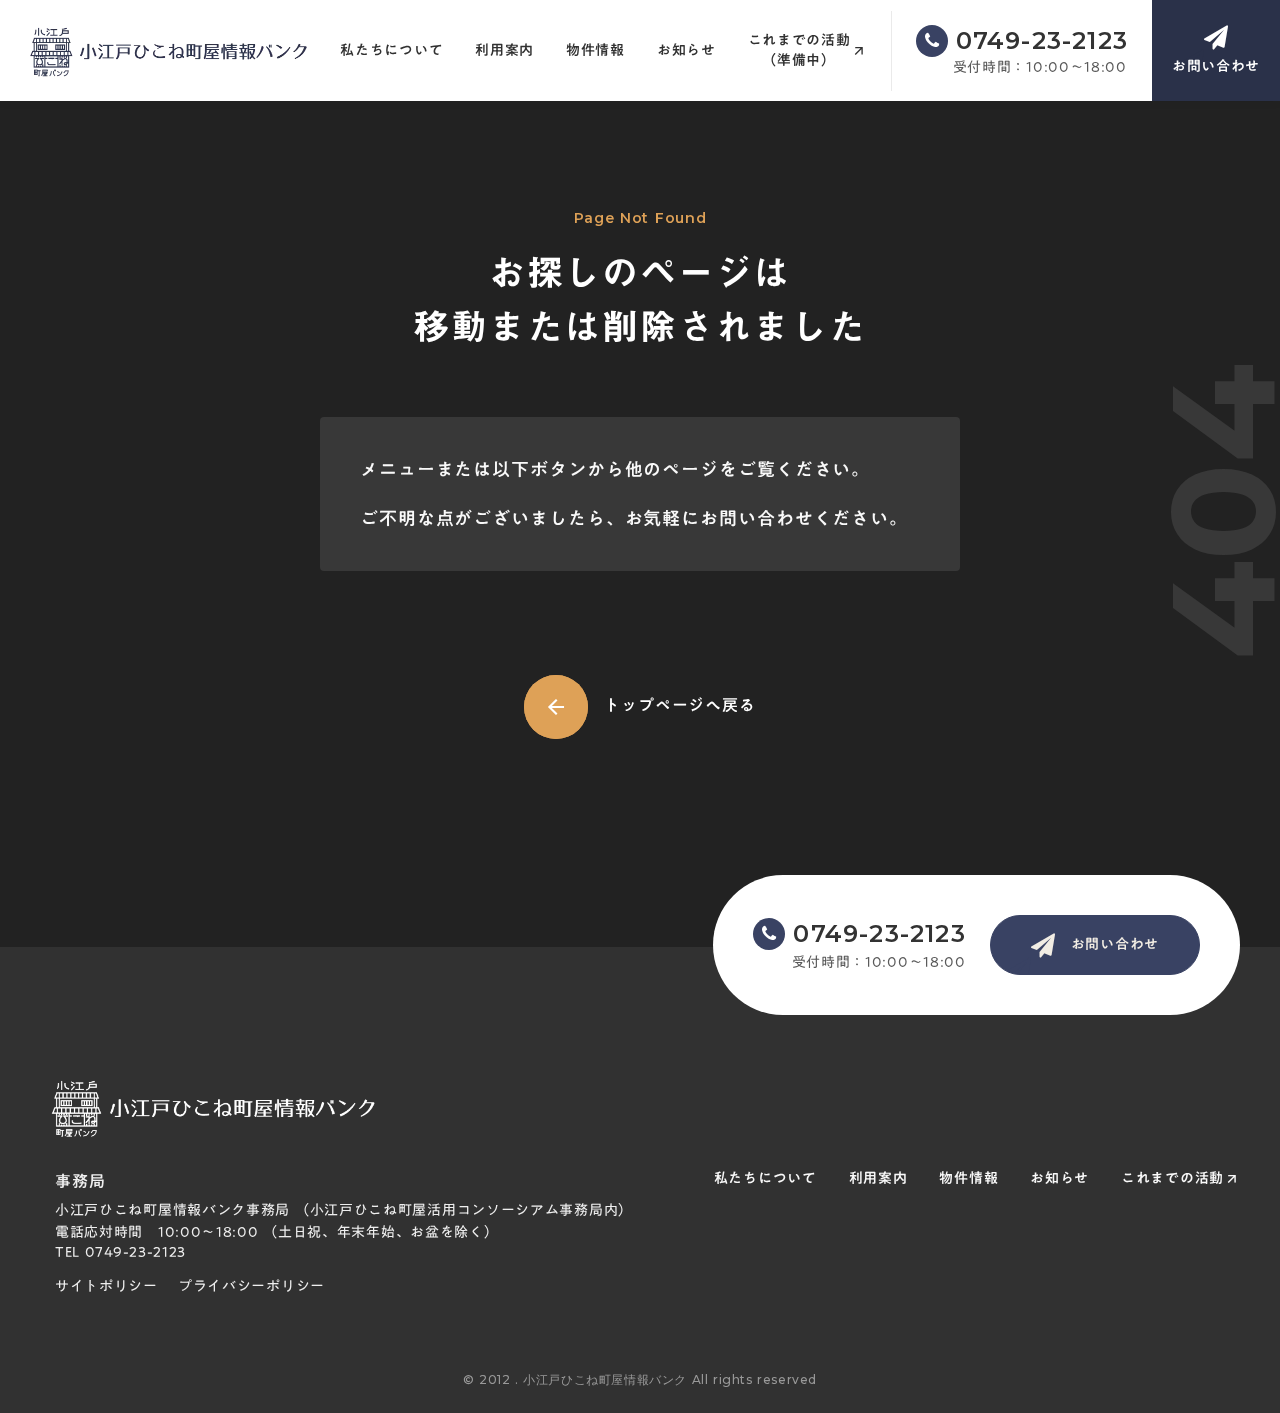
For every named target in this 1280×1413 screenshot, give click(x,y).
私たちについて (391, 51)
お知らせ (686, 51)
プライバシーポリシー (251, 1287)
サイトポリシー (106, 1287)
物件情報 (595, 51)
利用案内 (504, 51)
